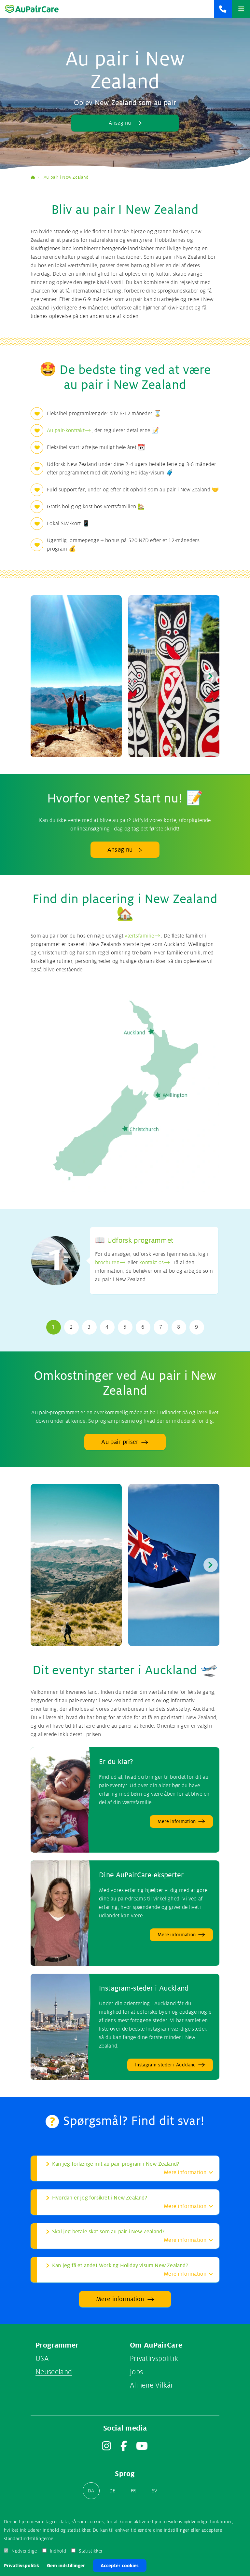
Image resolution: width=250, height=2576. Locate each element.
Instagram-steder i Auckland (144, 1988)
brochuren (107, 1263)
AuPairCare (35, 177)
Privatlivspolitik (21, 2566)
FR (134, 2491)
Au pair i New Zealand (66, 177)
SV (155, 2491)
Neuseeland (54, 2372)
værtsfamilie (139, 936)
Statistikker (91, 2551)
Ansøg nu (120, 123)
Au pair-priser (120, 1442)
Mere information (120, 2299)
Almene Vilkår (152, 2385)
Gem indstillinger (66, 2566)
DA (91, 2491)
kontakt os (152, 1263)
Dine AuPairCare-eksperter (141, 1875)
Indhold (58, 2551)
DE (112, 2491)
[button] (211, 676)
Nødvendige (24, 2551)
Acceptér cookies (120, 2566)
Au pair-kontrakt (66, 431)
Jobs (136, 2372)
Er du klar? (116, 1762)
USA (42, 2359)
